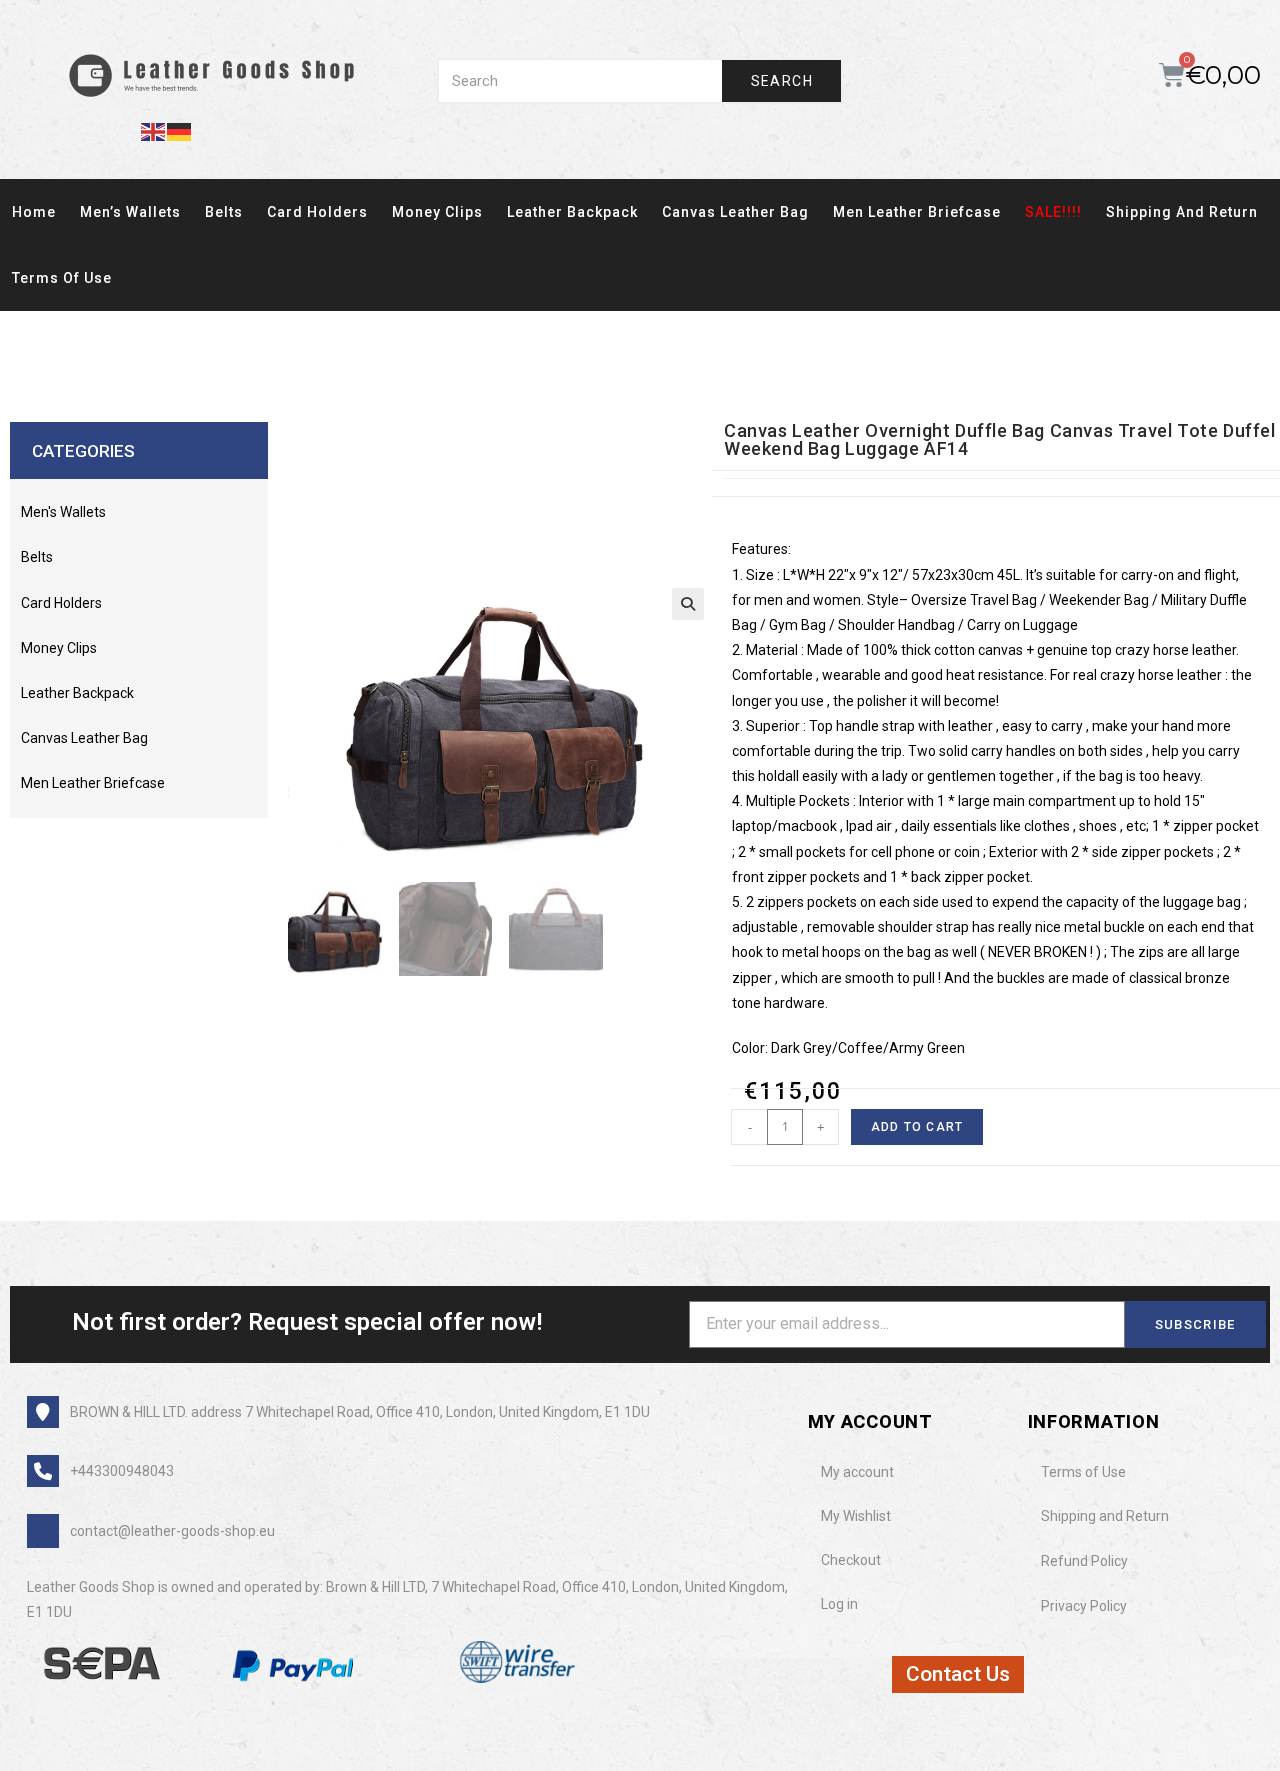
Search (782, 81)
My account (857, 1472)
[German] (180, 130)
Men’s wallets (130, 212)
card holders (317, 212)
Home (34, 212)
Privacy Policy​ (1084, 1606)
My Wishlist (856, 1516)
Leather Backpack (572, 212)
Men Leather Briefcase (917, 212)
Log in (839, 1604)
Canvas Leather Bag (735, 212)
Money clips (437, 212)
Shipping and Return (1182, 212)
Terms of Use (62, 278)
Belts (224, 212)
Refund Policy (1084, 1561)
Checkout (851, 1560)
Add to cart (917, 1127)
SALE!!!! (1053, 212)
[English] (154, 130)
